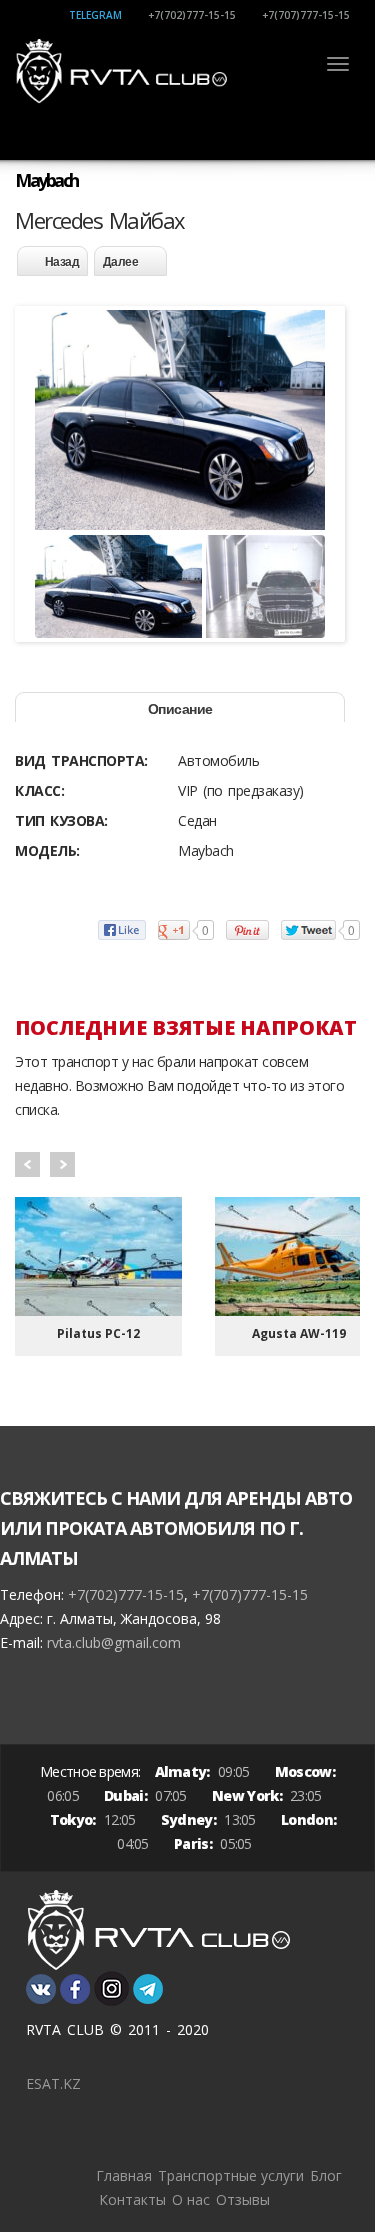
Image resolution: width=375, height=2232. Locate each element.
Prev (27, 1164)
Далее (121, 262)
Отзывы (243, 2199)
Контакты (132, 2199)
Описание (180, 709)
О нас (191, 2199)
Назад (62, 262)
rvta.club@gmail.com (114, 1642)
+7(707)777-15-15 (306, 15)
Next (62, 1164)
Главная (124, 2175)
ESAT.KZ (53, 2083)
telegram (95, 15)
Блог (326, 2175)
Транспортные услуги (231, 2175)
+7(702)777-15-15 (192, 15)
